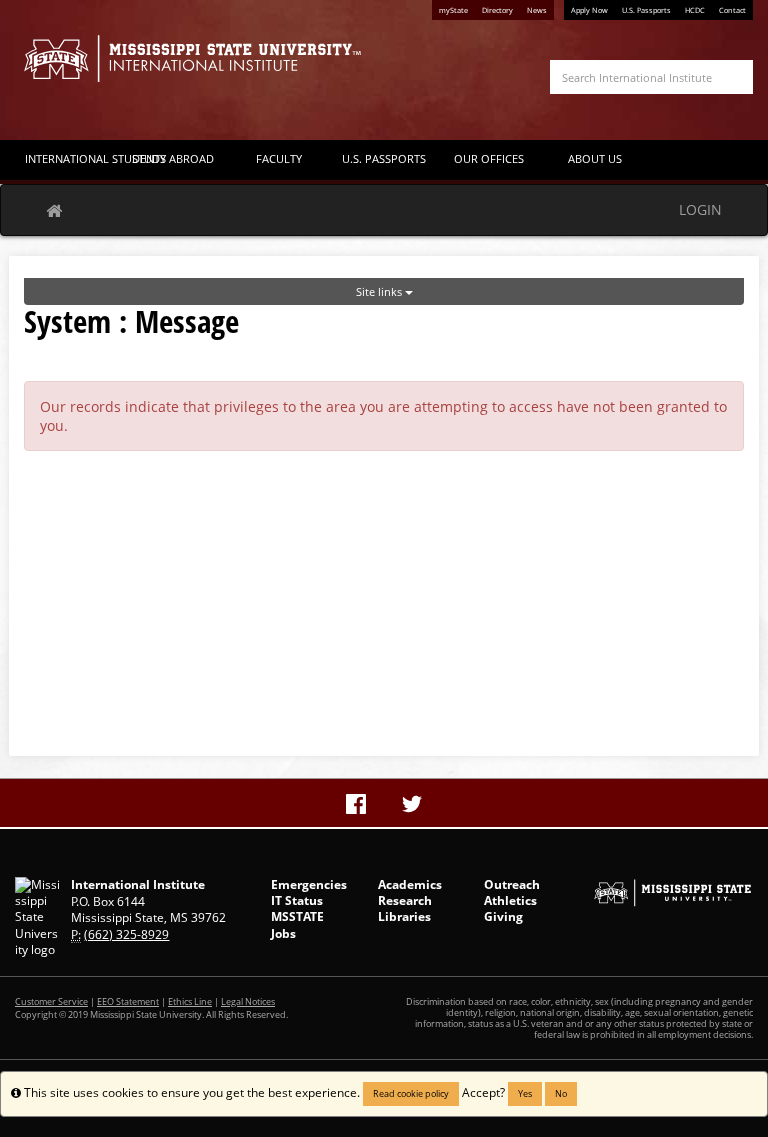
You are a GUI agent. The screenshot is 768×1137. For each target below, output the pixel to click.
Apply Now (589, 10)
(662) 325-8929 (126, 934)
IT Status (297, 900)
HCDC (695, 10)
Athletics (510, 900)
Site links (380, 291)
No (561, 1093)
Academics (410, 884)
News (537, 10)
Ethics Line (190, 1001)
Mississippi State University (65, 70)
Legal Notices (248, 1001)
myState (453, 10)
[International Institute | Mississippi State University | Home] (192, 58)
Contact (732, 10)
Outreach (512, 884)
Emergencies (309, 884)
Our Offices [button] (489, 158)
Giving (503, 916)
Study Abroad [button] (173, 158)
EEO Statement (128, 1001)
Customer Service (51, 1001)
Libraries (404, 916)
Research (405, 900)
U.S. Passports (646, 10)
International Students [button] (72, 158)
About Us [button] (595, 158)
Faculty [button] (279, 158)
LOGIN (700, 209)
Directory (497, 10)
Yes (525, 1093)
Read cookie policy (411, 1093)
